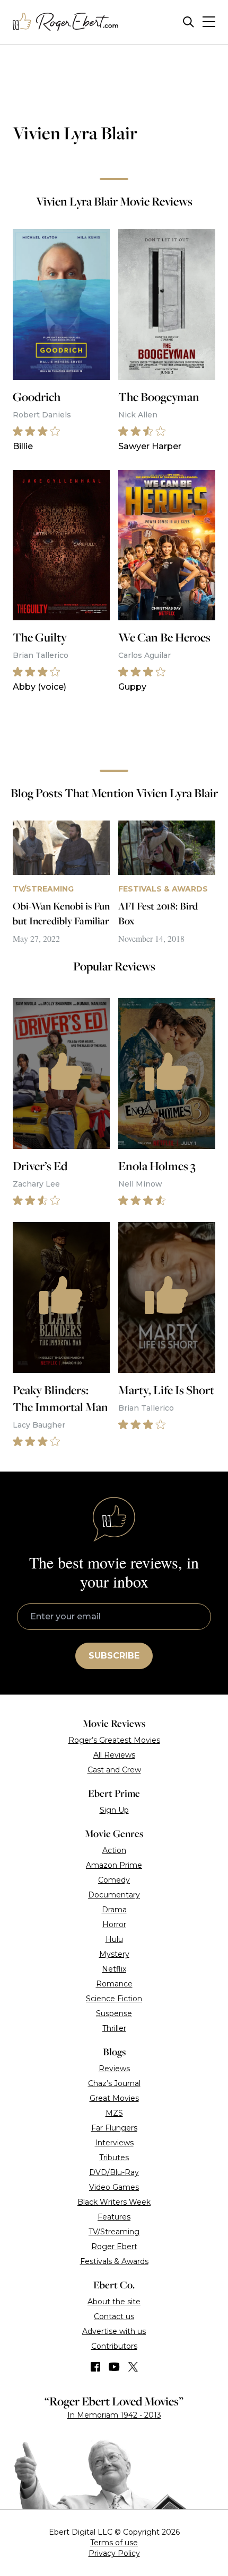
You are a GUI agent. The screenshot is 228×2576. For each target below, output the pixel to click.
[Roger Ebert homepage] (66, 22)
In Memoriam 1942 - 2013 (114, 2415)
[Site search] (188, 22)
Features (114, 2217)
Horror (114, 1924)
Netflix (114, 1969)
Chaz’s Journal (114, 2083)
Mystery (114, 1954)
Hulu (114, 1939)
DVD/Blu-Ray (114, 2172)
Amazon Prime (114, 1865)
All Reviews (114, 1755)
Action (114, 1850)
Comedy (114, 1880)
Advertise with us (114, 2331)
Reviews (114, 2069)
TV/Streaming (114, 2232)
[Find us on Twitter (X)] (133, 2367)
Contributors (114, 2346)
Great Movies (114, 2098)
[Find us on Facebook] (95, 2367)
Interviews (114, 2143)
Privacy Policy (114, 2553)
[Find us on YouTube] (114, 2367)
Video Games (114, 2187)
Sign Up (114, 1810)
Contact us (114, 2316)
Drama (114, 1910)
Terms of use (114, 2543)
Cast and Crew (114, 1770)
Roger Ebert (114, 2247)
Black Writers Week (114, 2202)
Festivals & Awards (114, 2261)
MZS (114, 2113)
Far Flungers (114, 2128)
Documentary (114, 1895)
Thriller (114, 2028)
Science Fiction (114, 1999)
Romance (114, 1984)
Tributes (114, 2158)
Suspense (114, 2013)
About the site (114, 2302)
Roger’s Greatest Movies (114, 1740)
